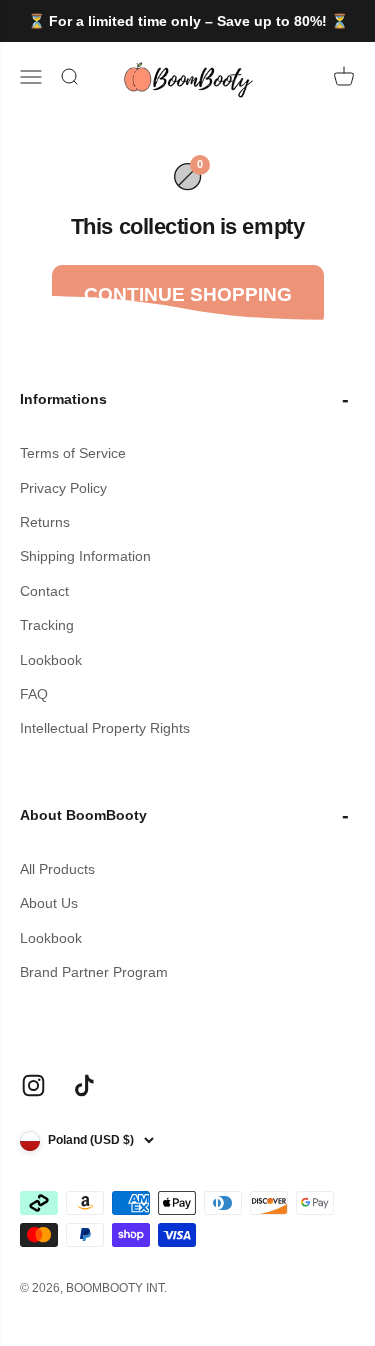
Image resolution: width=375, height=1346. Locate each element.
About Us (49, 903)
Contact (44, 591)
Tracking (47, 625)
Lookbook (51, 660)
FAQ (34, 694)
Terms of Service (73, 453)
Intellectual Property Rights (105, 728)
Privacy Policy (63, 488)
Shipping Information (85, 556)
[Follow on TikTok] (84, 1085)
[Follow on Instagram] (33, 1085)
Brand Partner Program (94, 972)
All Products (57, 869)
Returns (45, 522)
